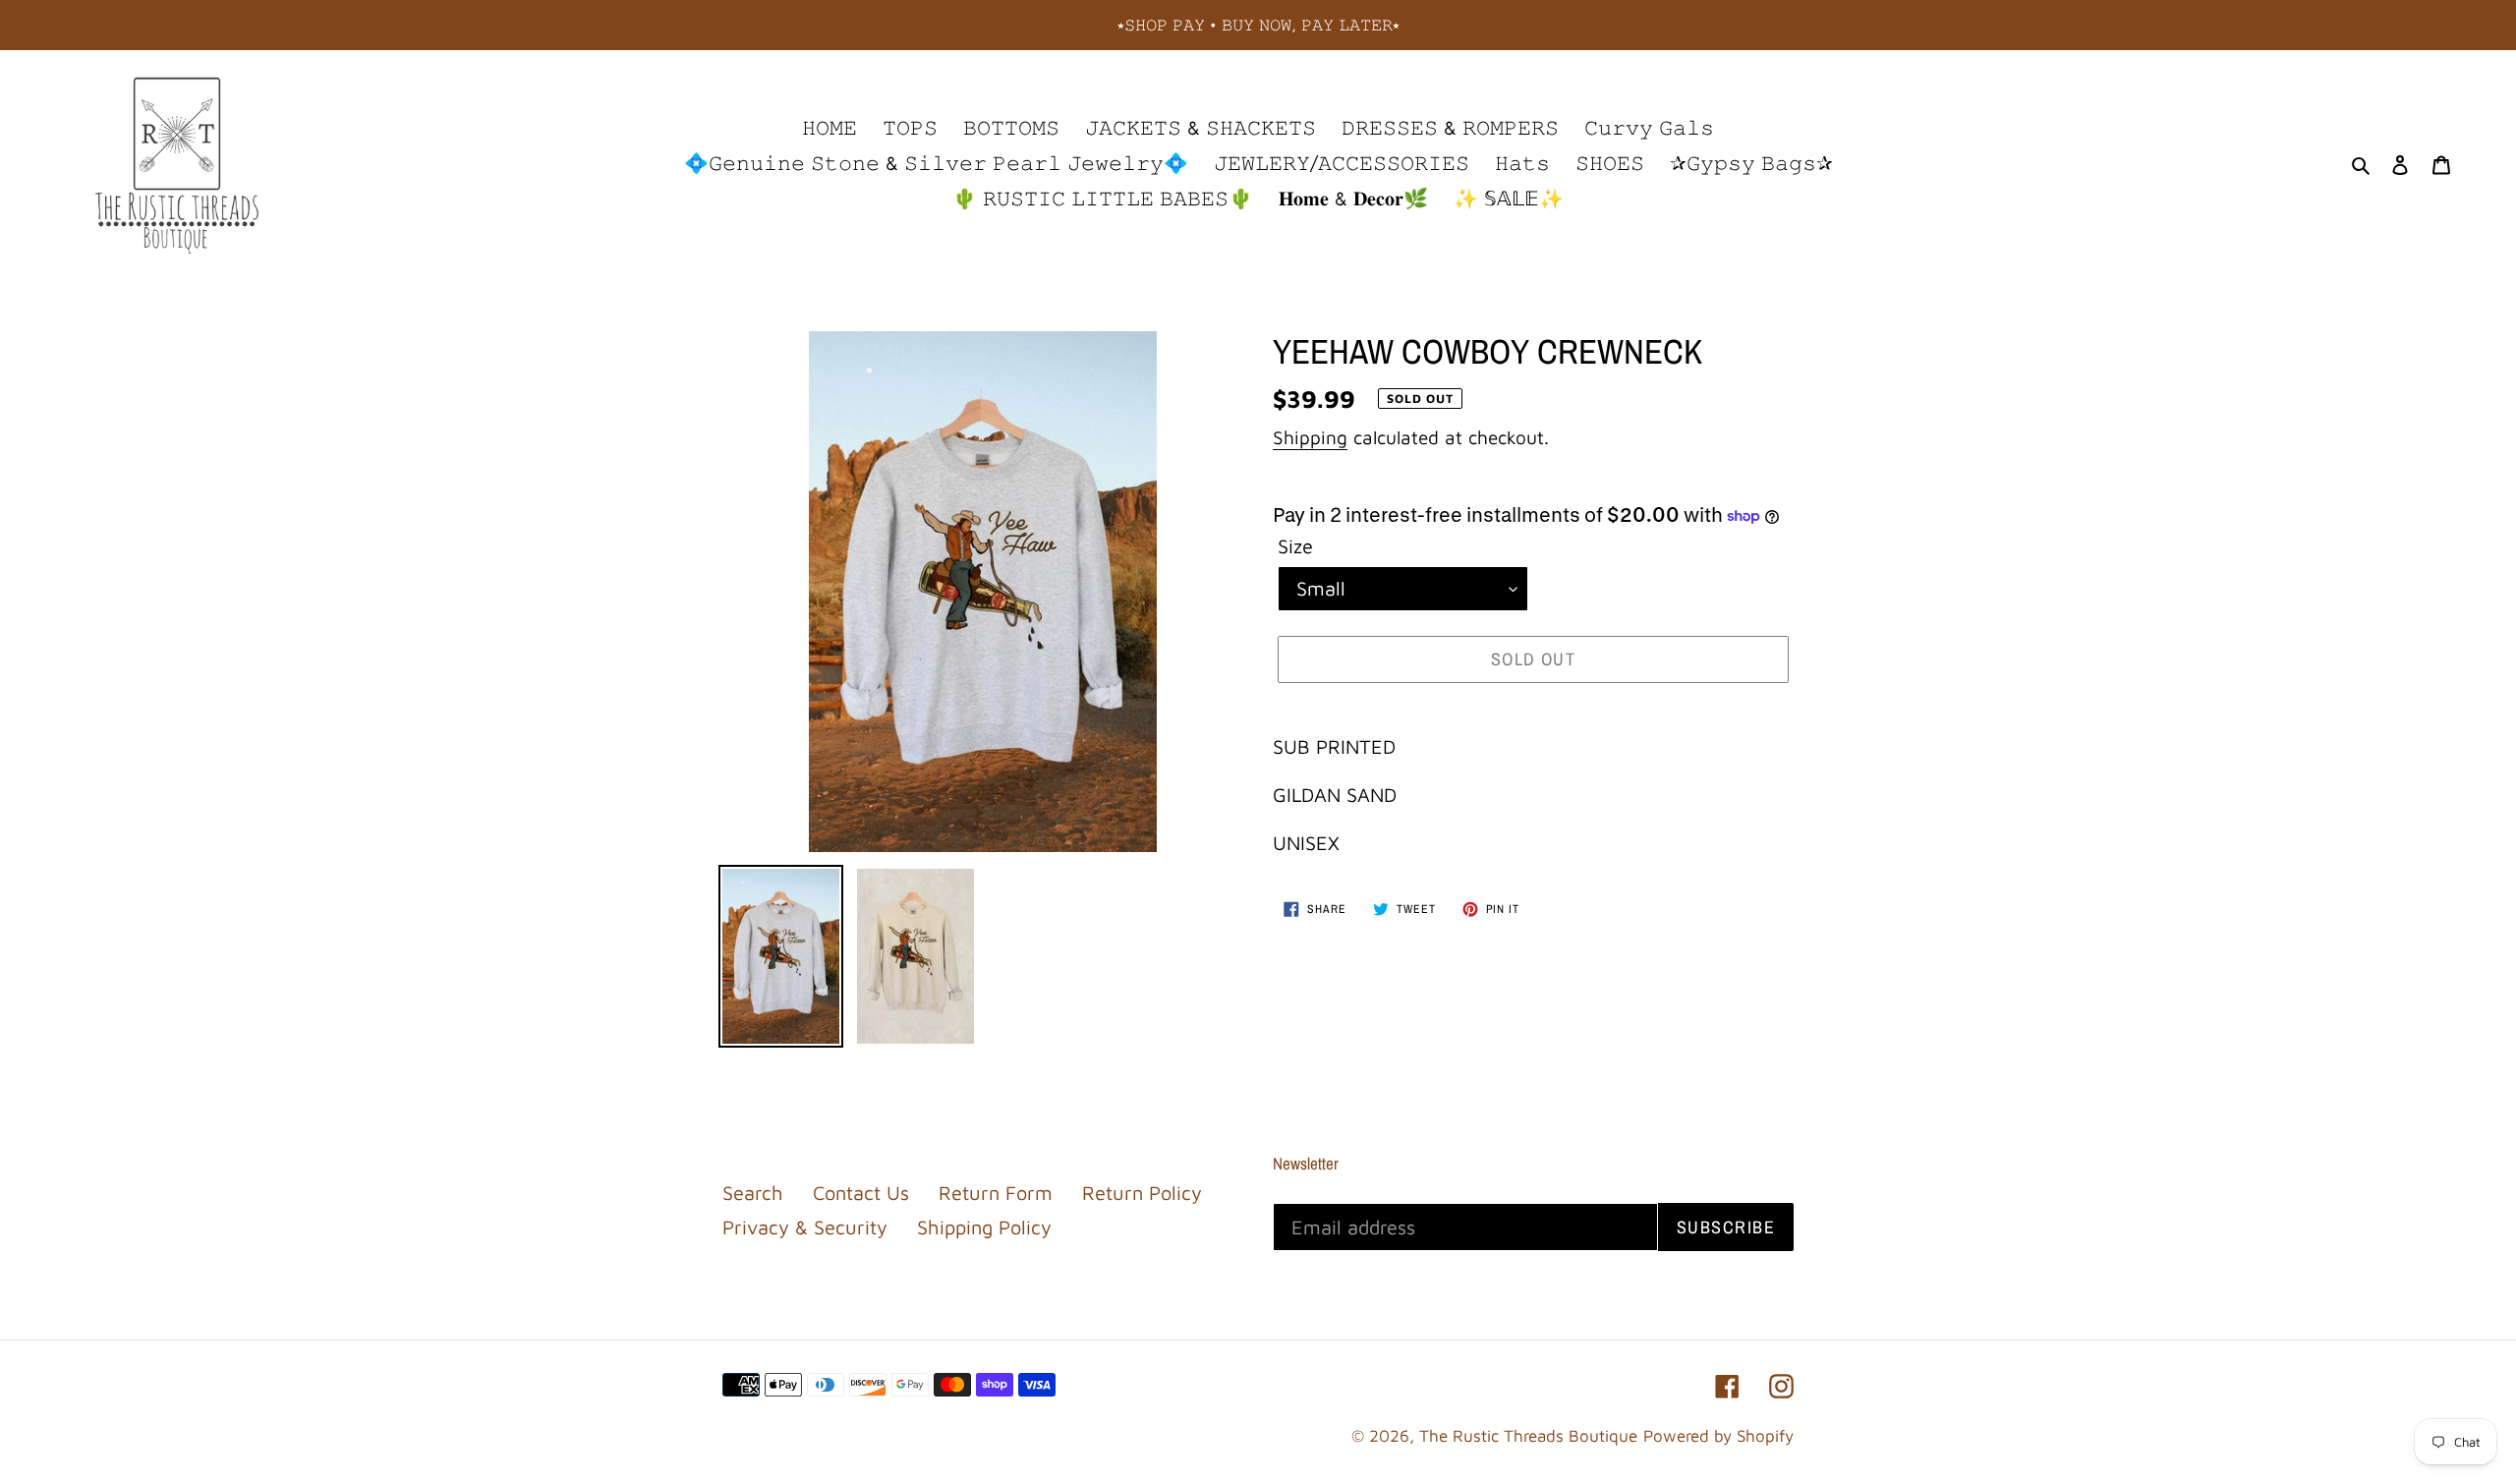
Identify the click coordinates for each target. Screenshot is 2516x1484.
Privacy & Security (805, 1227)
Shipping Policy (984, 1227)
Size (1295, 546)
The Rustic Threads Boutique (1528, 1436)
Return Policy (1142, 1193)
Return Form (996, 1193)
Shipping (1310, 437)
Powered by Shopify (1718, 1436)
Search (753, 1193)
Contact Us (861, 1193)
